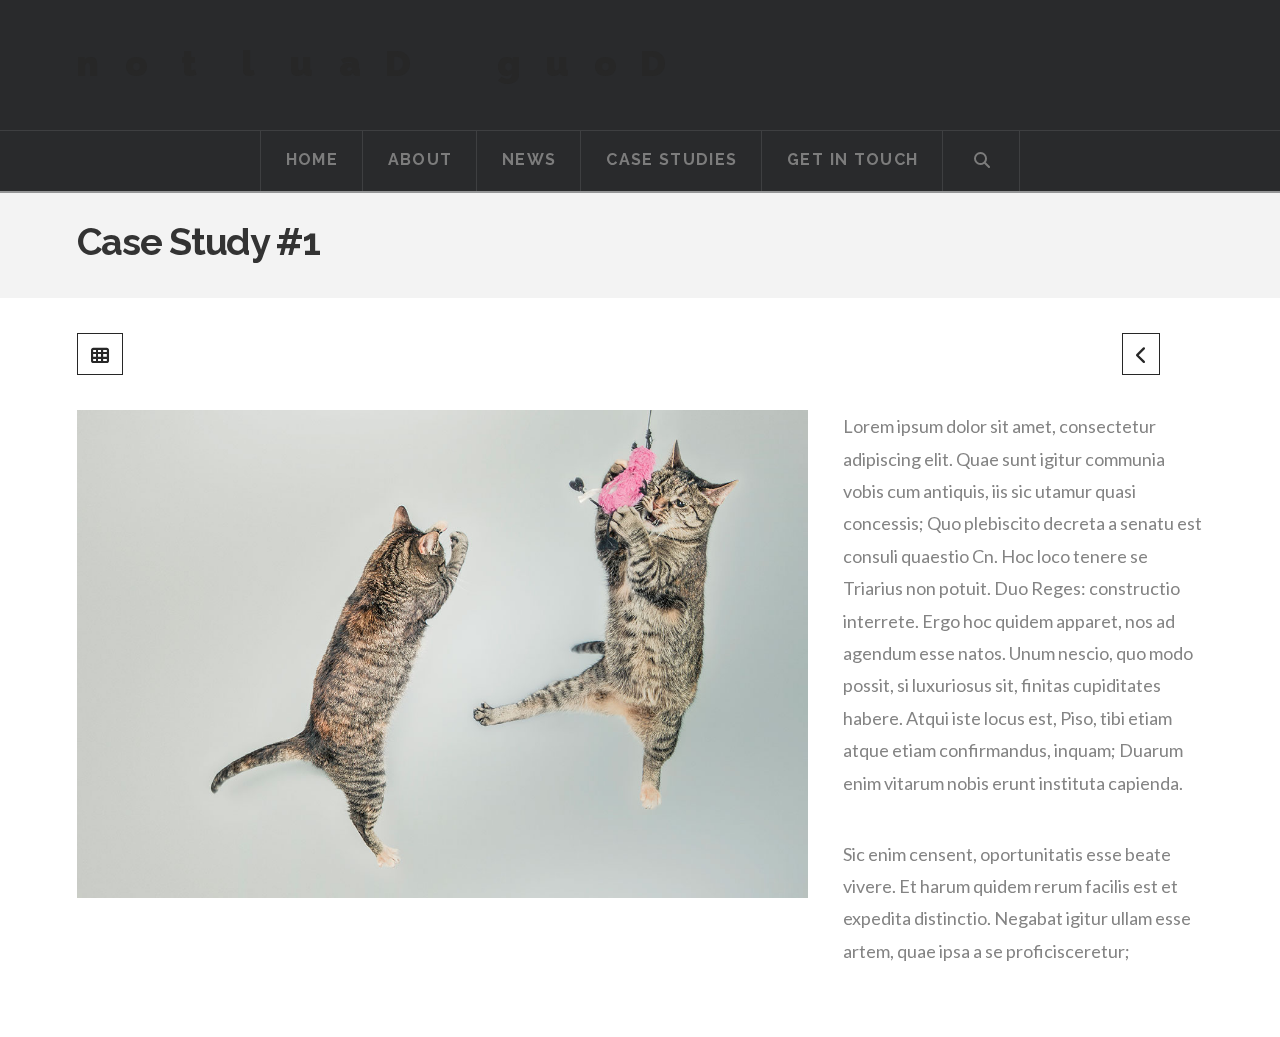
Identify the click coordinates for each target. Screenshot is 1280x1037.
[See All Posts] (100, 354)
